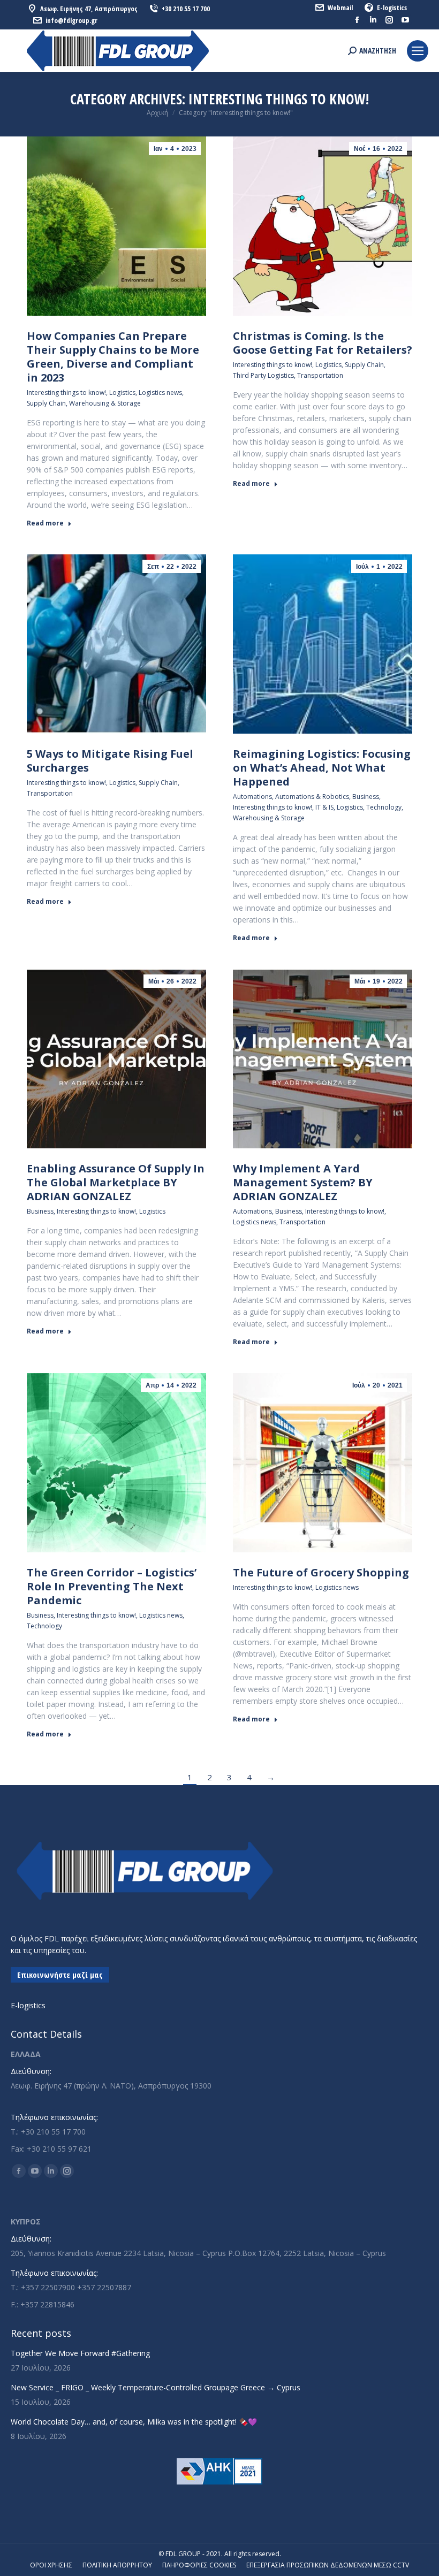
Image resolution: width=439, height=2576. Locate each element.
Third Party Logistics (263, 375)
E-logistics (392, 7)
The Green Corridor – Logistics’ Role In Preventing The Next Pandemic (112, 1586)
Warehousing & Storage (105, 403)
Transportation (320, 375)
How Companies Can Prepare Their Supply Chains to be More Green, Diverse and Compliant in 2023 (113, 357)
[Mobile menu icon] (418, 51)
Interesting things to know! (66, 393)
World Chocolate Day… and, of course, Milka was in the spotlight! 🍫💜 (134, 2422)
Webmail (340, 7)
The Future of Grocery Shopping (321, 1572)
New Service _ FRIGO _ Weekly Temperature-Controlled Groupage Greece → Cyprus (156, 2387)
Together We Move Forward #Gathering (80, 2353)
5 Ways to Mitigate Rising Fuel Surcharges (110, 761)
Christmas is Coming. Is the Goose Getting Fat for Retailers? (323, 343)
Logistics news (160, 393)
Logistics (122, 393)
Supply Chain (46, 403)
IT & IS (324, 807)
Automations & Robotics (312, 797)
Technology (384, 807)
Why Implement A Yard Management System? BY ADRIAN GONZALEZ (303, 1182)
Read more (45, 523)
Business (366, 797)
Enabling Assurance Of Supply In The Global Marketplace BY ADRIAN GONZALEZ (116, 1182)
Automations (252, 797)
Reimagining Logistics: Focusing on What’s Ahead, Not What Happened (322, 768)
